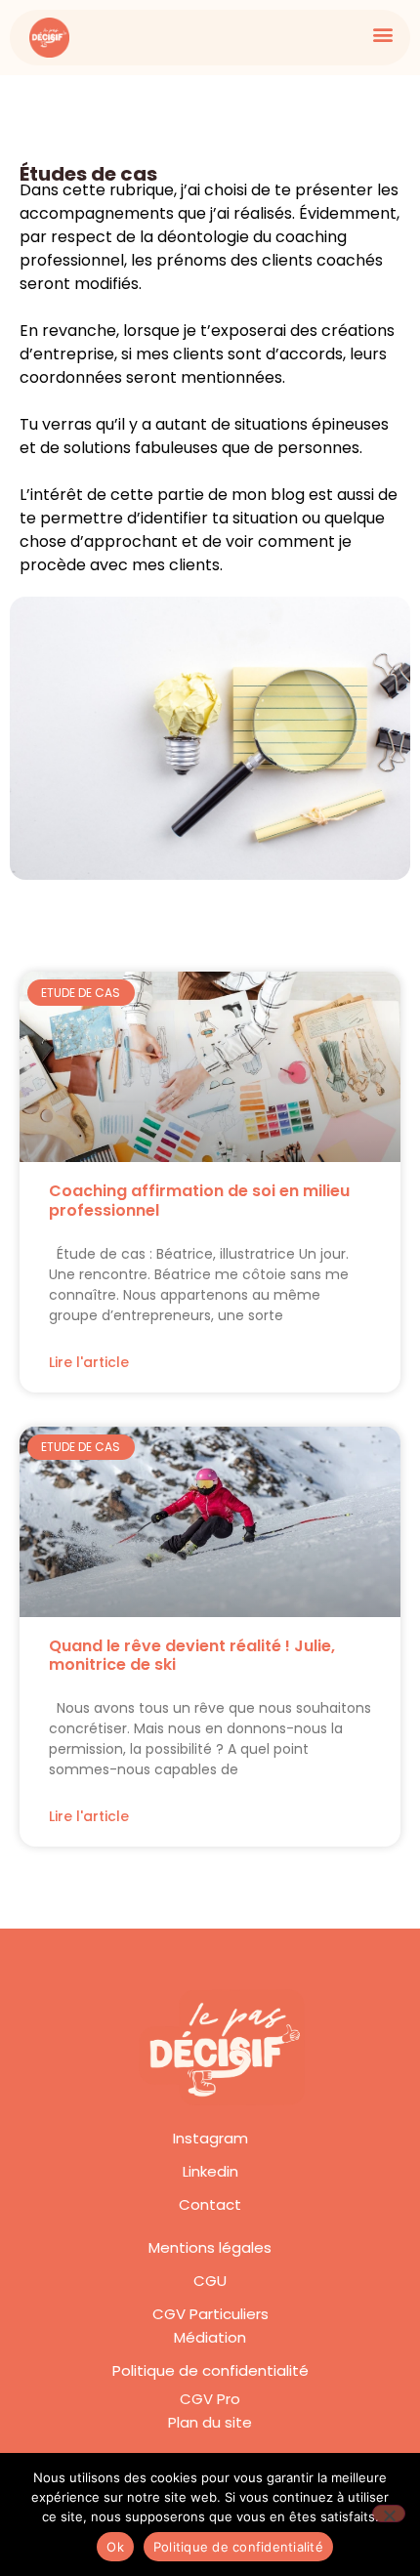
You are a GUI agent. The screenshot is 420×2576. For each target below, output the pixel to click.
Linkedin (210, 2171)
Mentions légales (210, 2247)
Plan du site (210, 2422)
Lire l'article (89, 1362)
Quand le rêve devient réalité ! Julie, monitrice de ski (192, 1655)
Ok (115, 2547)
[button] (382, 34)
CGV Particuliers (210, 2314)
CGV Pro (210, 2399)
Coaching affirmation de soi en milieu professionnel (199, 1200)
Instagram (210, 2138)
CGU (210, 2281)
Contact (210, 2204)
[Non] (389, 2514)
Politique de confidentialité (210, 2370)
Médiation (210, 2337)
